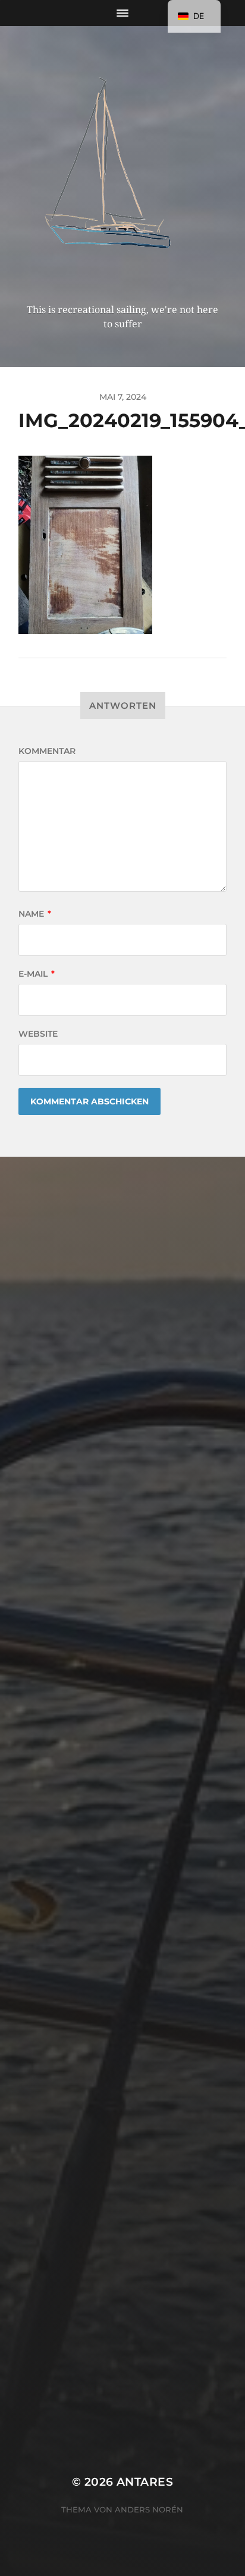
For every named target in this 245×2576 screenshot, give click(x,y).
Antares (145, 2482)
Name (35, 914)
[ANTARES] (123, 169)
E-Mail (37, 974)
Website (38, 1034)
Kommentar (47, 751)
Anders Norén (149, 2509)
